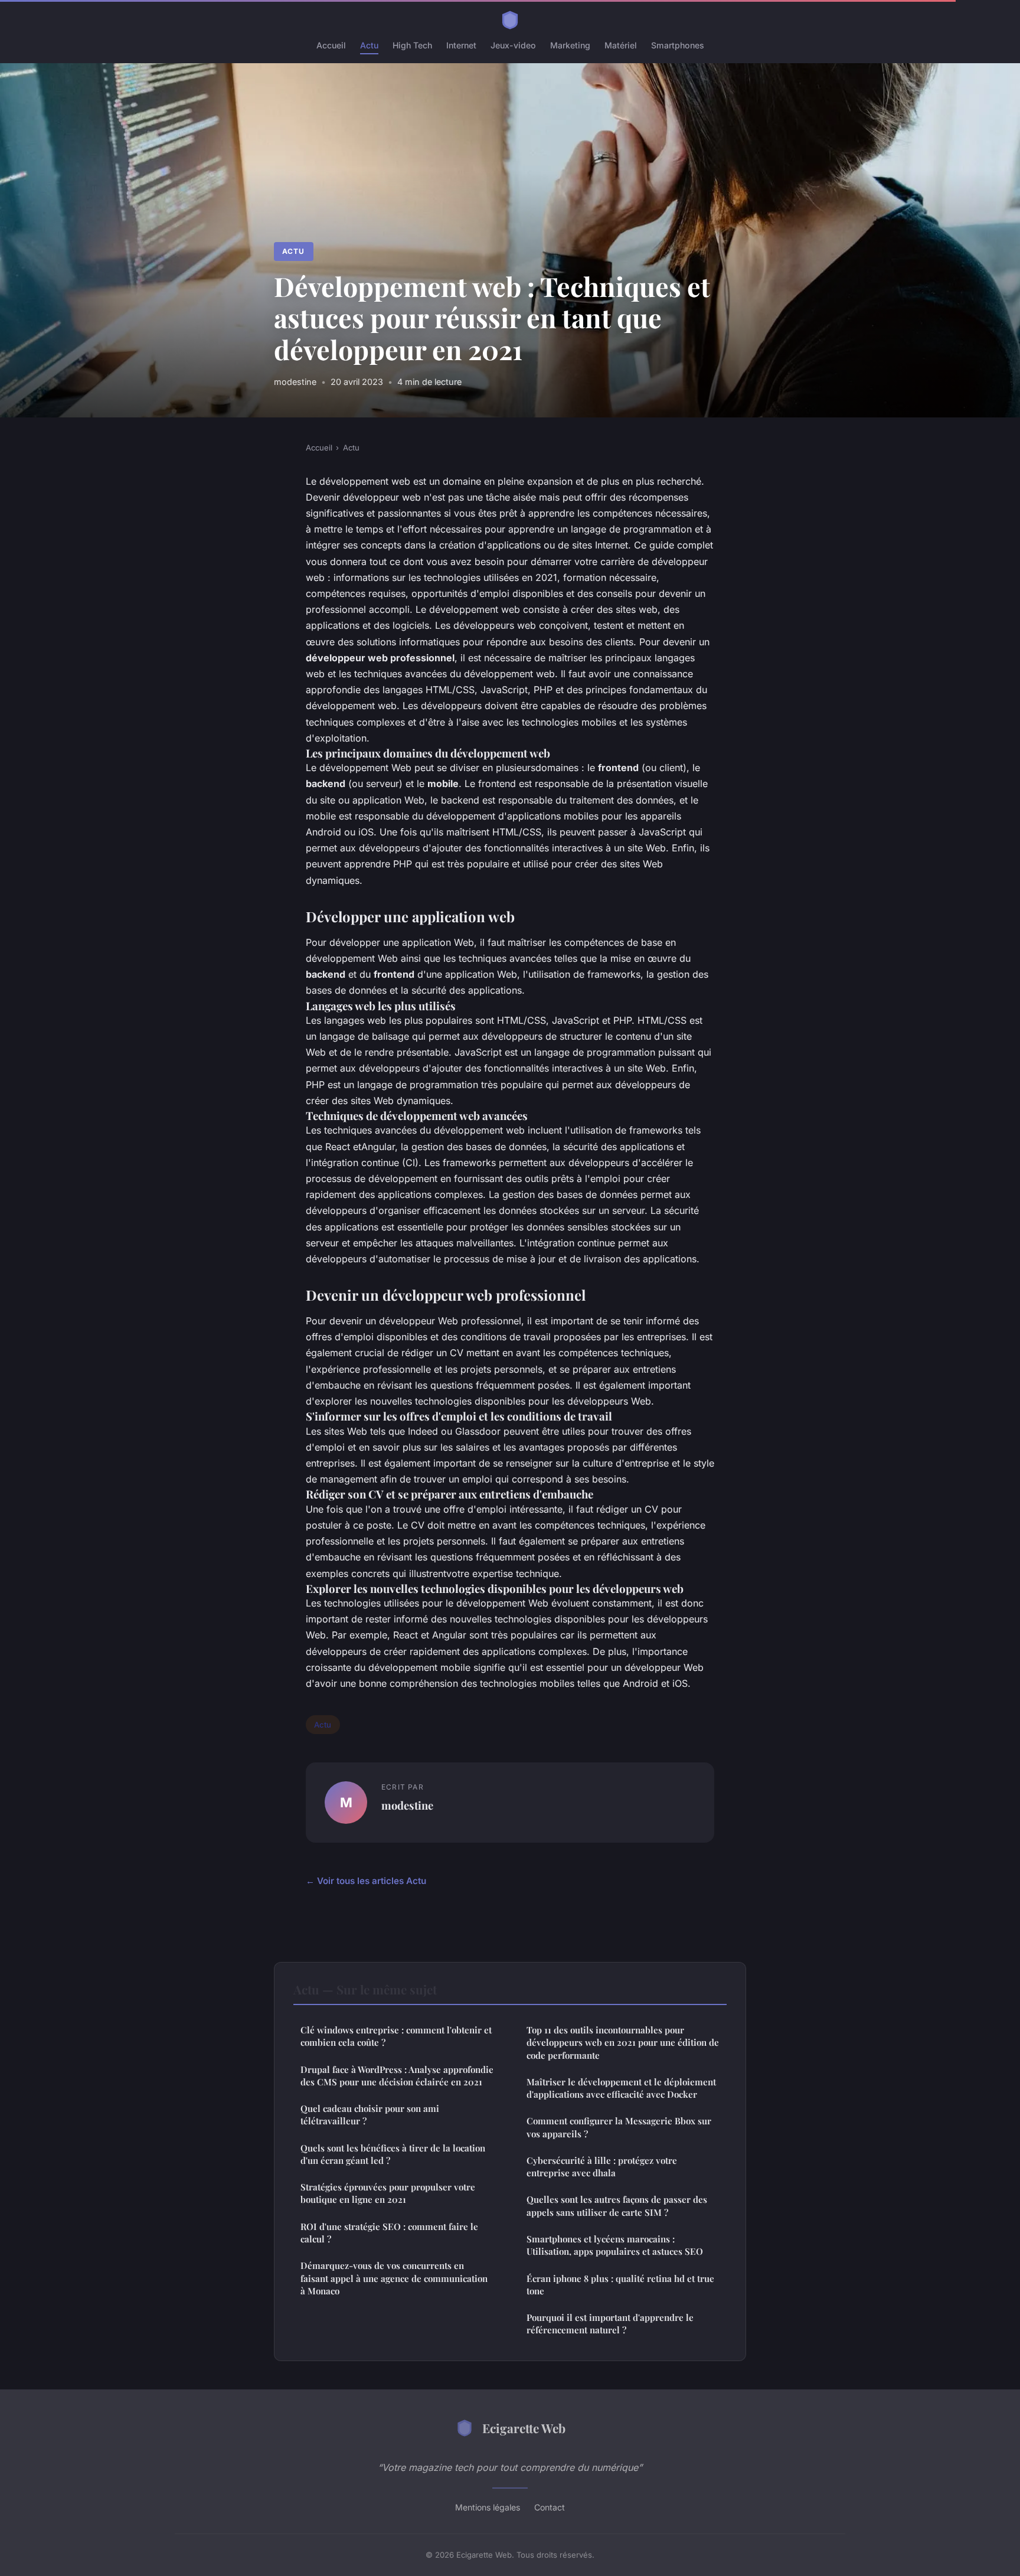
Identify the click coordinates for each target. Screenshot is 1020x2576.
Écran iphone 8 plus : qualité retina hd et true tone (620, 2285)
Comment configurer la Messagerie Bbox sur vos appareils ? (619, 2127)
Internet (461, 45)
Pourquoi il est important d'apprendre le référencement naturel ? (610, 2324)
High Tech (412, 45)
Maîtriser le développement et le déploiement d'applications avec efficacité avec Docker (621, 2088)
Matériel (621, 45)
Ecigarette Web (524, 2428)
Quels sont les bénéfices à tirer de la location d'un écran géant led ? (393, 2154)
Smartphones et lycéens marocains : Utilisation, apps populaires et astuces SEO (615, 2245)
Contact (550, 2507)
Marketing (570, 45)
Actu (369, 45)
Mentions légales (488, 2507)
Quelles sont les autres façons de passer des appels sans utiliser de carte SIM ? (617, 2206)
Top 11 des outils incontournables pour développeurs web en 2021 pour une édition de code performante (623, 2043)
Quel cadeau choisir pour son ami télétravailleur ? (370, 2115)
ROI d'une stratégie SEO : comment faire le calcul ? (389, 2233)
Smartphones (678, 45)
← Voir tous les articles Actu (366, 1881)
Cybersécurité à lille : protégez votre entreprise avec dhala (602, 2167)
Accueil (331, 45)
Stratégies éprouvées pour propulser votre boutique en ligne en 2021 (388, 2193)
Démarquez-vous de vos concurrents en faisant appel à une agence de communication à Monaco (394, 2278)
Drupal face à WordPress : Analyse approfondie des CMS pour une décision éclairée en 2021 (397, 2076)
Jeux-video (513, 45)
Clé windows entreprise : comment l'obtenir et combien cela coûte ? (396, 2036)
